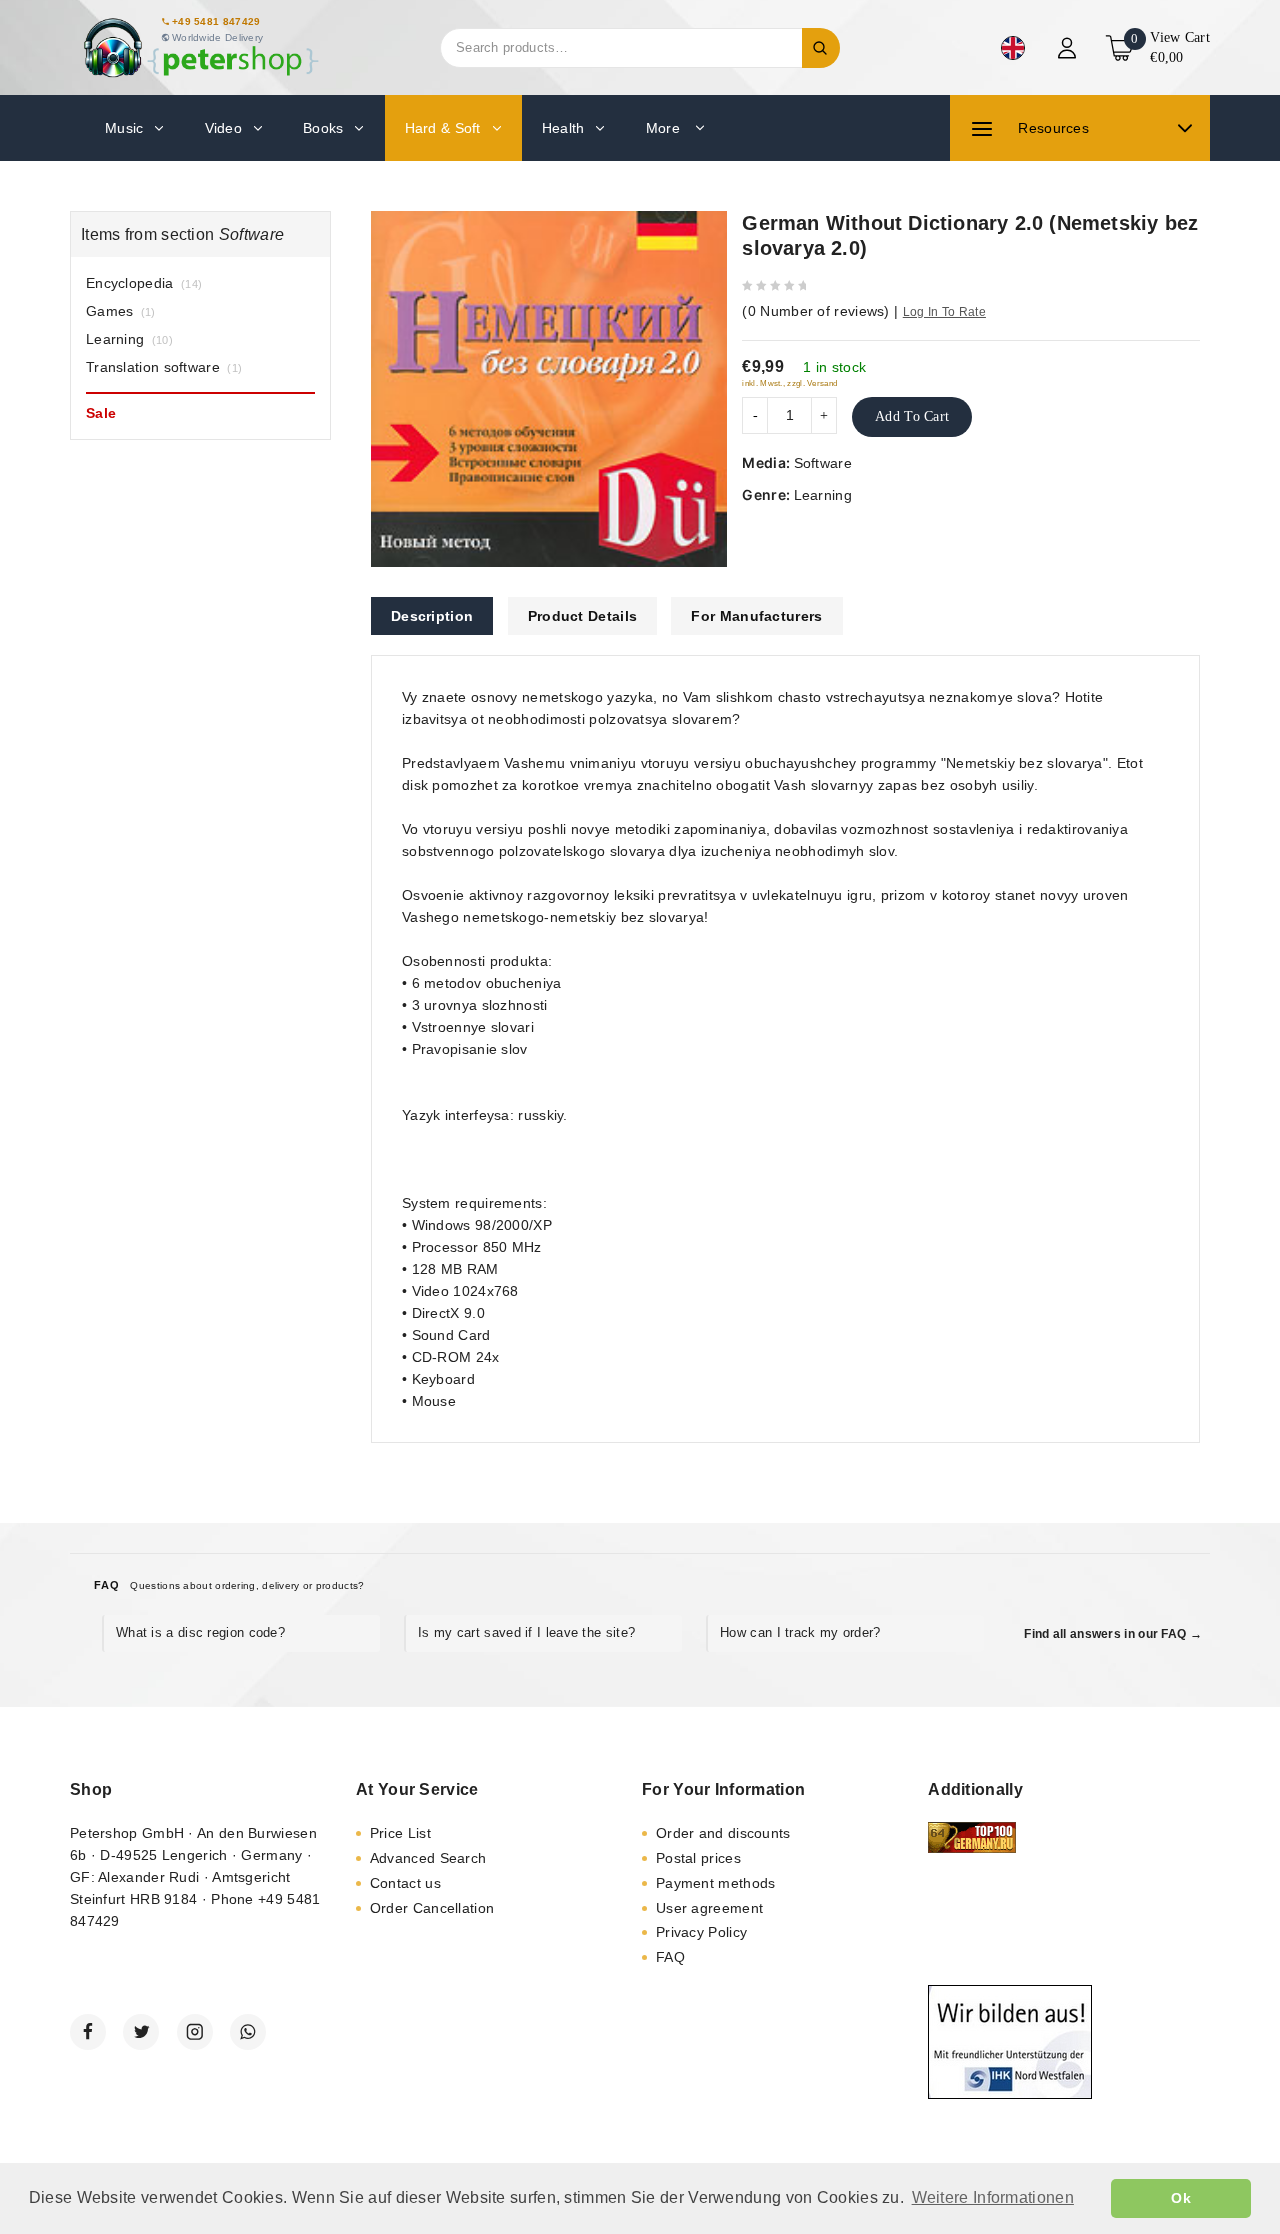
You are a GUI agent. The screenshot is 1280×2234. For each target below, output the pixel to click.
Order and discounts (723, 1833)
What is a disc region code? (200, 1632)
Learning (823, 495)
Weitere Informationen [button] (993, 2197)
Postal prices (698, 1858)
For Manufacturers (756, 616)
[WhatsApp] (248, 2032)
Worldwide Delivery (217, 37)
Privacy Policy (701, 1932)
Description (432, 616)
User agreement (709, 1908)
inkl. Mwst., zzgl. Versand (789, 383)
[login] (1069, 48)
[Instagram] (195, 2032)
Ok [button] (1181, 2198)
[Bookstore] (200, 47)
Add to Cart (912, 416)
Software (823, 463)
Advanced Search (428, 1858)
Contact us (405, 1883)
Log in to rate (944, 312)
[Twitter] (141, 2032)
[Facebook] (88, 2032)
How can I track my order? (800, 1632)
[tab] (432, 616)
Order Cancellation (432, 1908)
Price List (400, 1833)
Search (821, 48)
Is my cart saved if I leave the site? (526, 1632)
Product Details (583, 616)
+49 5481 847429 (216, 21)
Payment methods (716, 1883)
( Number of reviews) (815, 311)
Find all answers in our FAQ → (1113, 1634)
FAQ (670, 1957)
